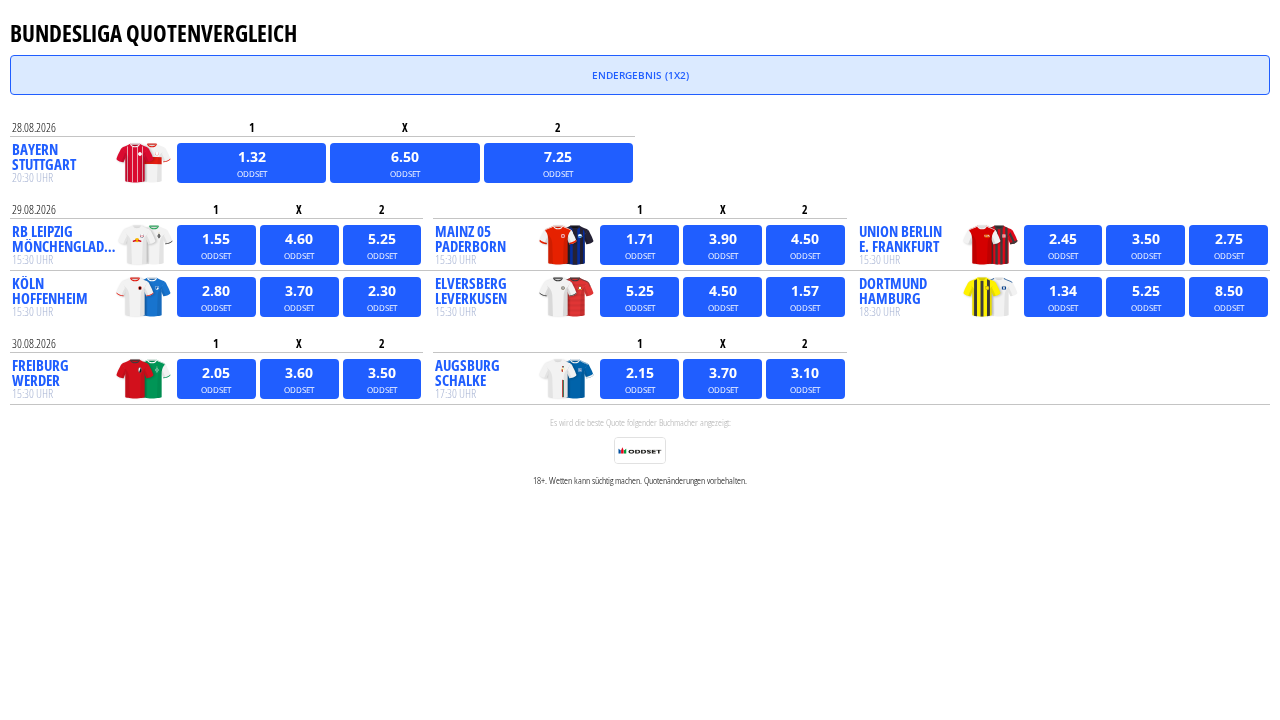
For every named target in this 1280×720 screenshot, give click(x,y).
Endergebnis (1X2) (640, 75)
